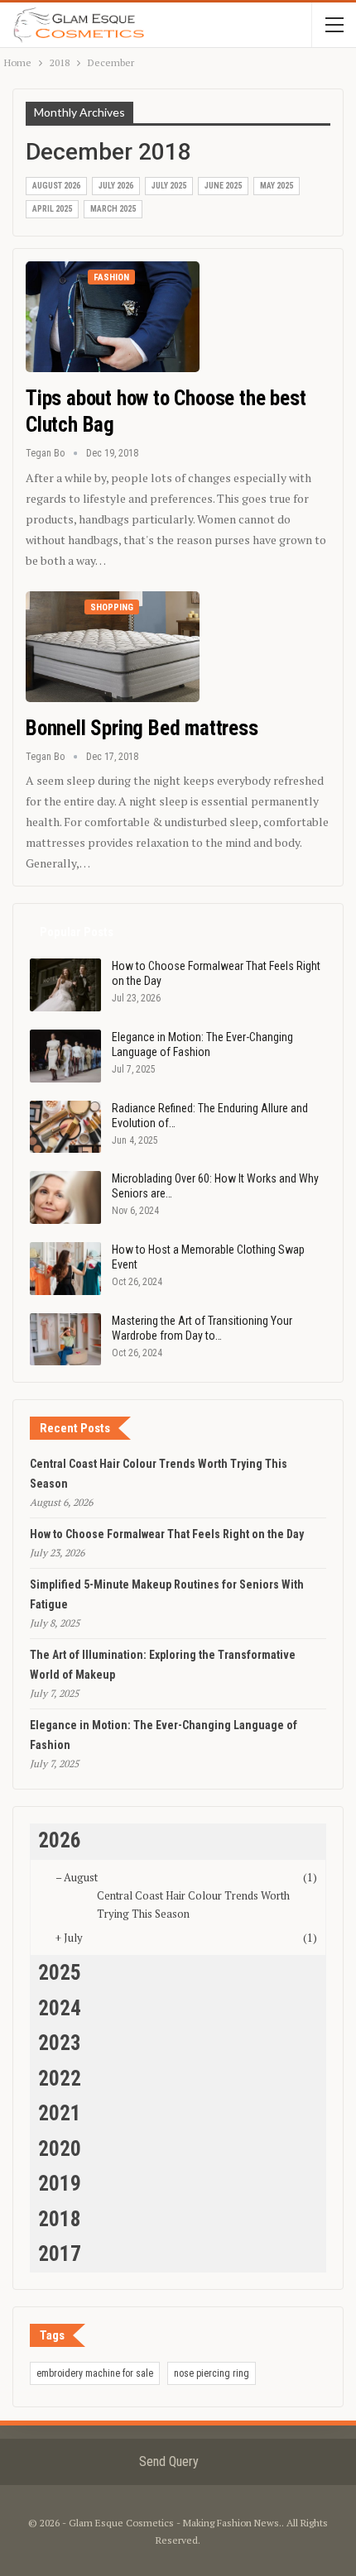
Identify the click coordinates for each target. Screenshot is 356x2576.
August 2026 (56, 186)
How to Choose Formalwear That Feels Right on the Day (167, 1534)
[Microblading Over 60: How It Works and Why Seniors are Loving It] (65, 1197)
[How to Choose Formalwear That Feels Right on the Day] (65, 985)
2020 (60, 2149)
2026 (60, 1840)
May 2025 (277, 186)
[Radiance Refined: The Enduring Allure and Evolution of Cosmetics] (65, 1127)
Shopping (112, 607)
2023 (60, 2043)
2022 (60, 2079)
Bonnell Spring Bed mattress (142, 728)
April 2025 (52, 209)
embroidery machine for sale (95, 2373)
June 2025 (223, 186)
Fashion (111, 277)
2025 (60, 1973)
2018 (60, 2219)
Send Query (169, 2461)
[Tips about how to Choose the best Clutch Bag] (113, 317)
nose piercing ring (212, 2373)
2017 (60, 2254)
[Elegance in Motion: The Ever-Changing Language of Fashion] (65, 1056)
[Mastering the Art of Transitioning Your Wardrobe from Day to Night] (65, 1340)
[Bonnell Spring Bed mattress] (113, 647)
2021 (60, 2113)
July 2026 (116, 186)
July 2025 (169, 186)
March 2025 (113, 209)
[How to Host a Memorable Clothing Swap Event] (65, 1269)
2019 (60, 2184)
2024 (60, 2008)
